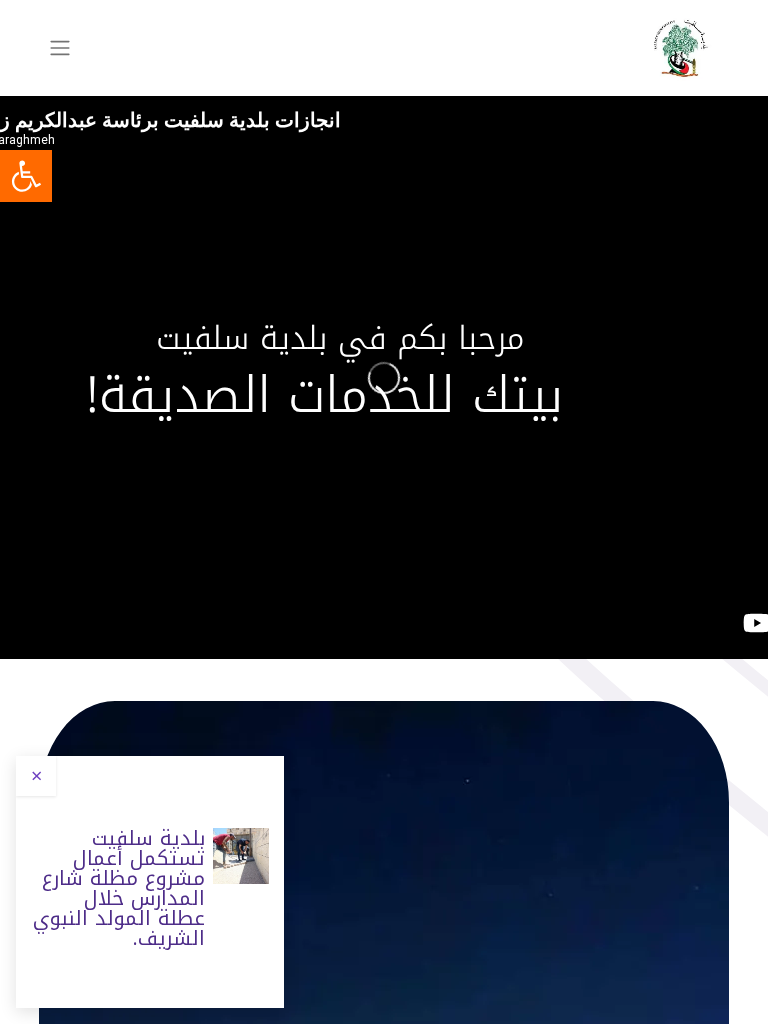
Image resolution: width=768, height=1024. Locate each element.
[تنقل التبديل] (60, 48)
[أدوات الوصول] (26, 176)
